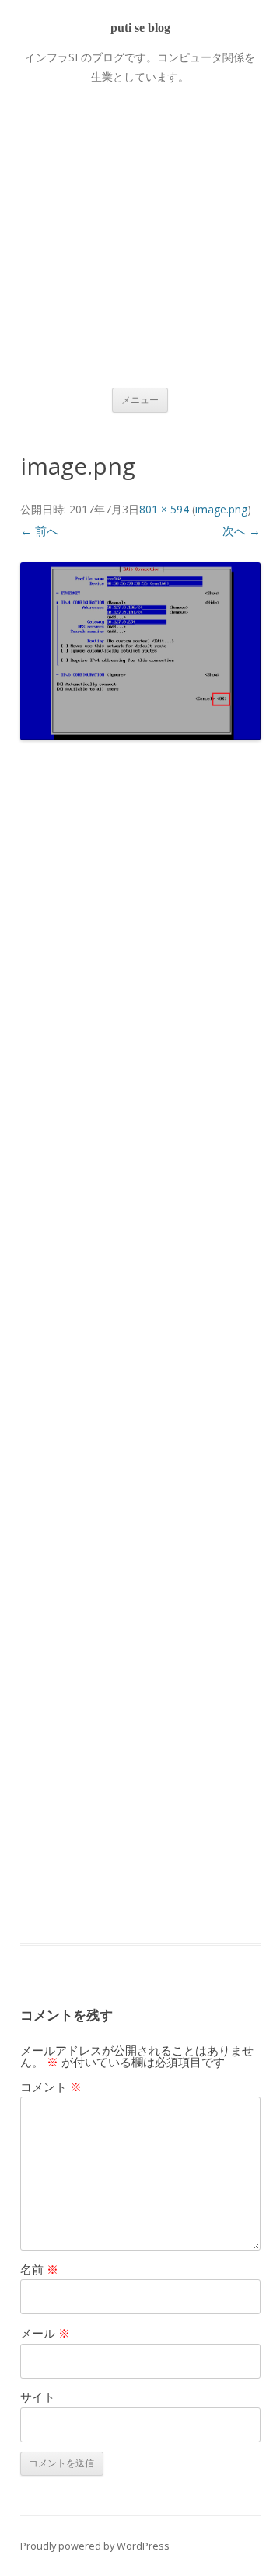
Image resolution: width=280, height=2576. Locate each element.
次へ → (241, 531)
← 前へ (39, 531)
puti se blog (140, 28)
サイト (38, 2397)
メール (45, 2333)
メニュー (140, 400)
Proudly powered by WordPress (95, 2546)
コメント (51, 2087)
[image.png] (140, 651)
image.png (221, 509)
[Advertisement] (140, 227)
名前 (39, 2269)
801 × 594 (164, 509)
